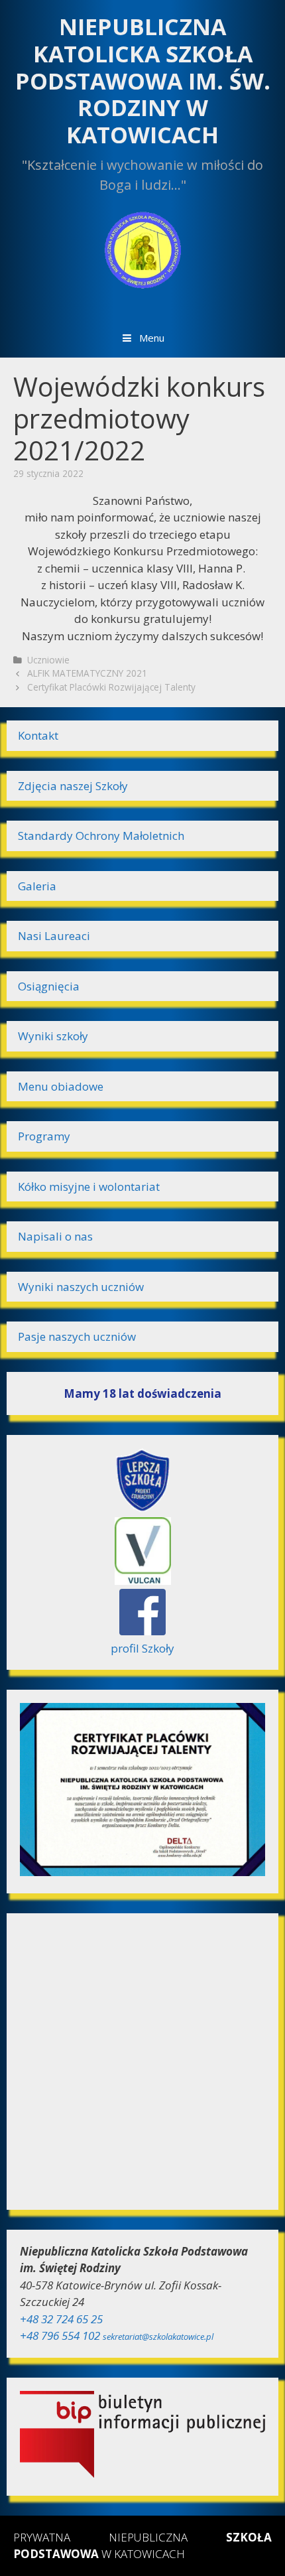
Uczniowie (48, 660)
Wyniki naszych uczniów (81, 1287)
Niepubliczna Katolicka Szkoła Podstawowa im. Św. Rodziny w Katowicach (143, 81)
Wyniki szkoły (53, 1036)
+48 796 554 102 (60, 2336)
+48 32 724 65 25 (61, 2319)
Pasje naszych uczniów (77, 1336)
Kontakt (38, 735)
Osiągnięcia (49, 986)
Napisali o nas (55, 1236)
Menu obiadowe (61, 1086)
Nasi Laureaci (54, 936)
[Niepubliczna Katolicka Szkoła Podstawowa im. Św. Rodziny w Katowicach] (142, 248)
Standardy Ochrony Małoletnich (101, 836)
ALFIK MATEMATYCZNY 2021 (87, 673)
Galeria (37, 886)
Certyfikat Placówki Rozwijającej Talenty (111, 687)
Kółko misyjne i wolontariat (89, 1186)
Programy (44, 1136)
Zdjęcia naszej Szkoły (73, 786)
